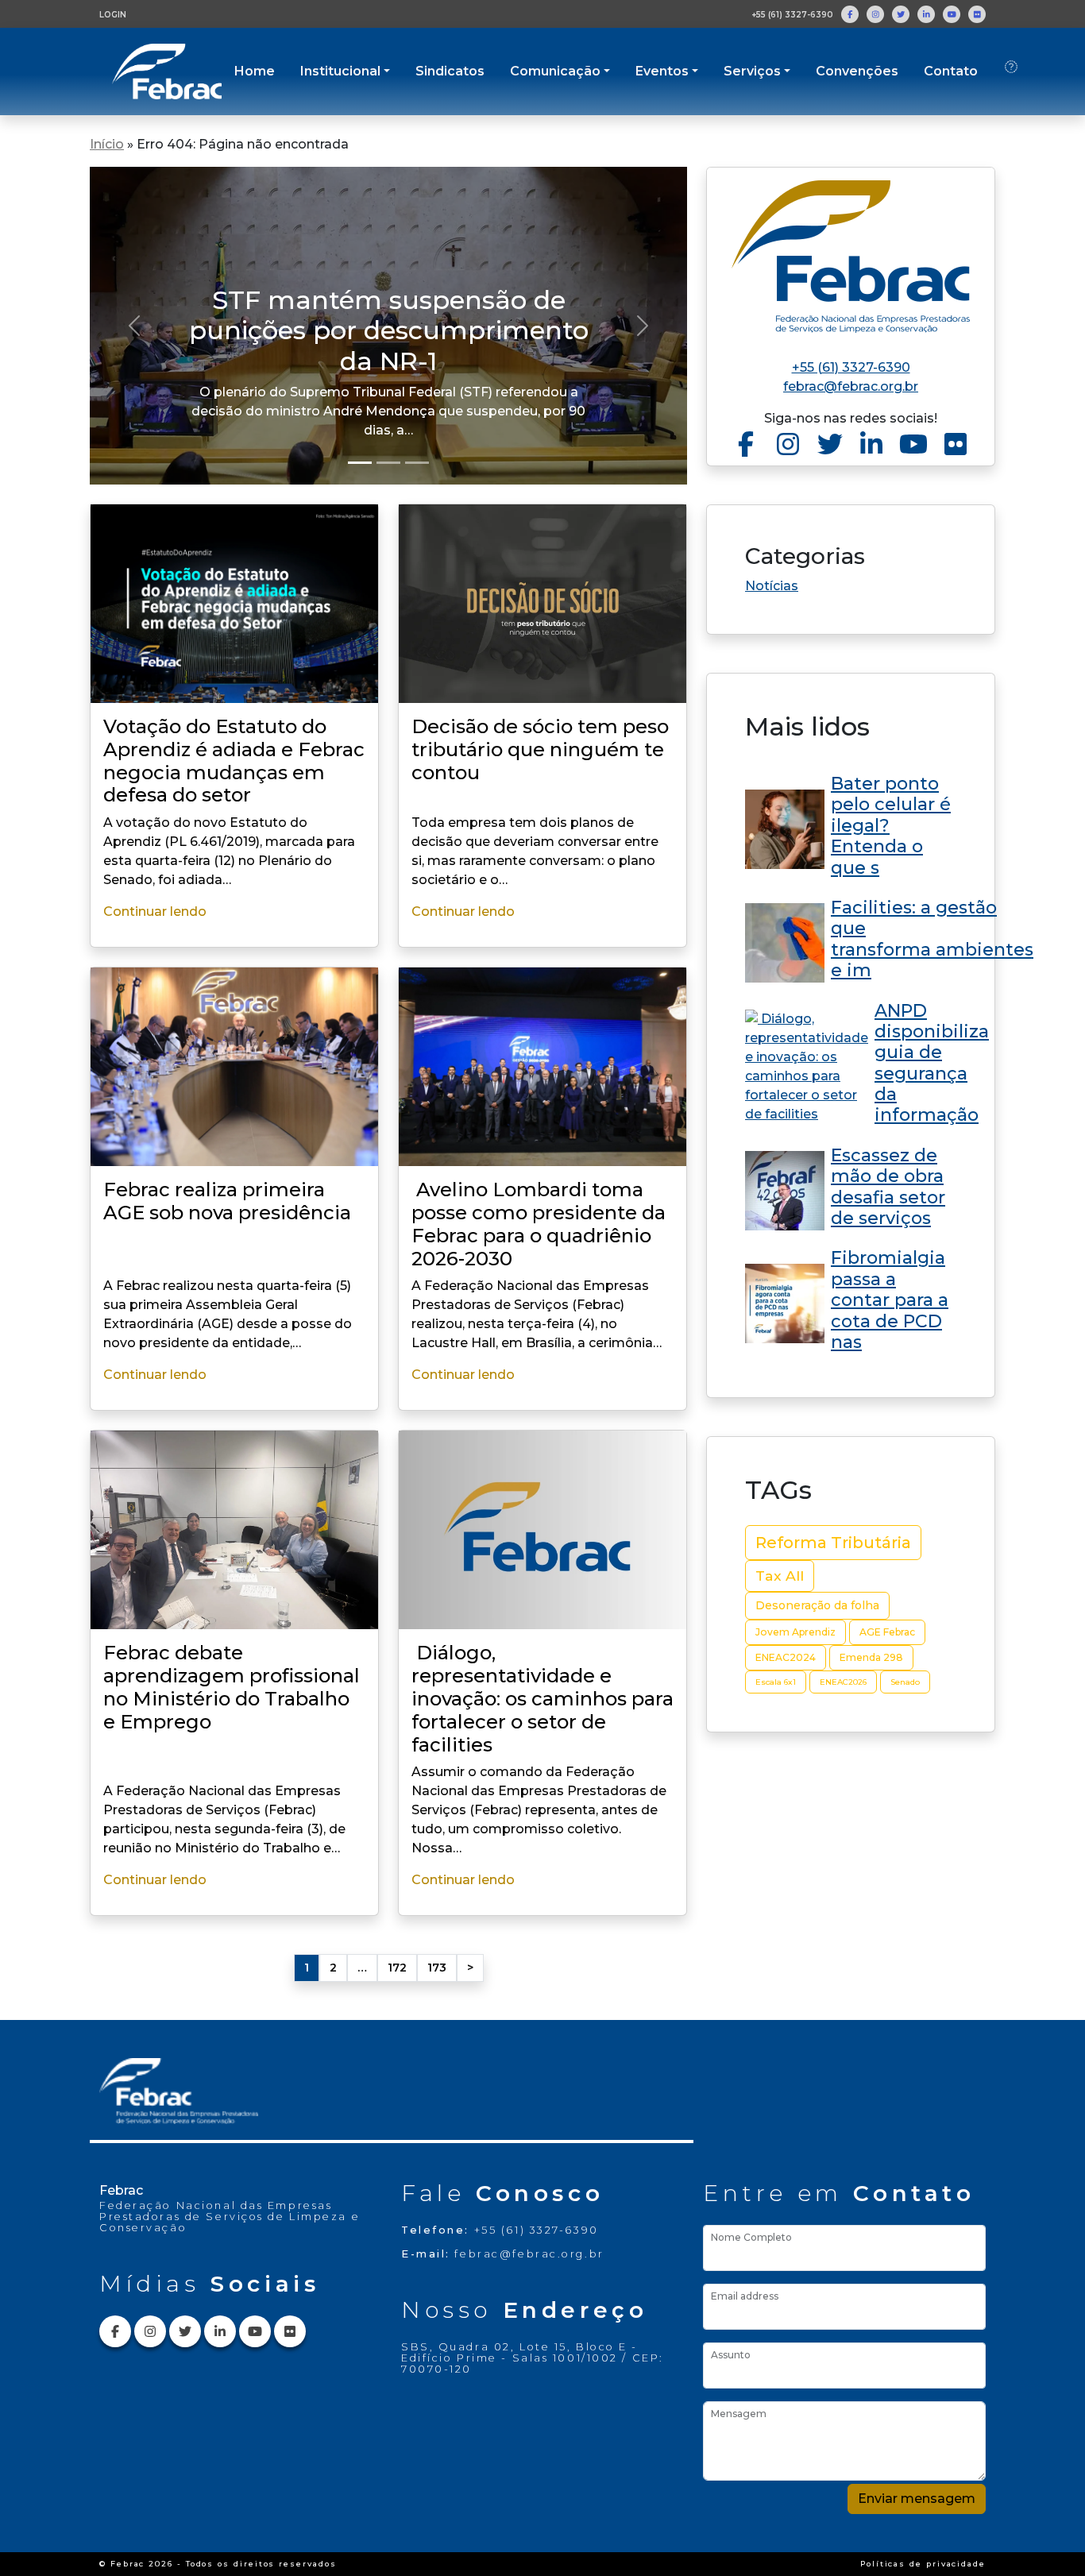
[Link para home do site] (851, 257)
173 (437, 1968)
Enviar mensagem (917, 2499)
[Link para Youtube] (952, 14)
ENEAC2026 (843, 1682)
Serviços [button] (752, 71)
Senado (905, 1682)
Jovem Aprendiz (795, 1632)
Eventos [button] (662, 71)
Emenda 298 (871, 1657)
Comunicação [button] (555, 71)
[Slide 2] (388, 463)
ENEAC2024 (786, 1657)
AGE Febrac (887, 1632)
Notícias (772, 586)
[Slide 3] (417, 463)
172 (397, 1968)
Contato (951, 71)
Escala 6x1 (776, 1682)
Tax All (780, 1576)
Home (255, 71)
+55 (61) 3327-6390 (792, 15)
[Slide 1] (360, 463)
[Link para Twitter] (901, 14)
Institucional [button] (340, 71)
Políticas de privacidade (923, 2564)
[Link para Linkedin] (926, 14)
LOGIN (113, 15)
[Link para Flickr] (977, 14)
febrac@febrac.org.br (851, 386)
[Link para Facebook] (850, 14)
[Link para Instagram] (875, 14)
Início (107, 144)
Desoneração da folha (817, 1605)
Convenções (857, 71)
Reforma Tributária (833, 1543)
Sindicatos (450, 71)
